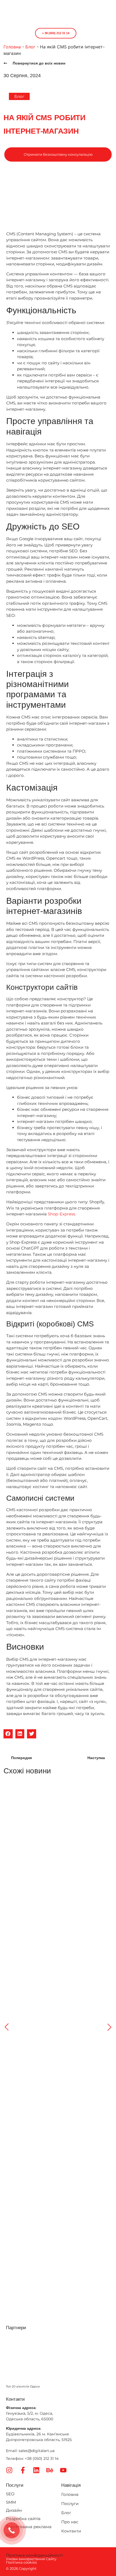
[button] (18, 33)
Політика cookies (21, 2562)
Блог (30, 47)
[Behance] (50, 2470)
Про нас (70, 2522)
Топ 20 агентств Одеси (23, 2386)
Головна (12, 47)
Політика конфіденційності (34, 2555)
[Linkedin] (36, 2470)
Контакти (71, 2531)
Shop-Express (61, 1214)
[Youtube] (63, 2470)
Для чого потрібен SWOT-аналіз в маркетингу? (48, 1853)
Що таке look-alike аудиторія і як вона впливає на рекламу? (55, 2227)
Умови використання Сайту (31, 2559)
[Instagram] (9, 2470)
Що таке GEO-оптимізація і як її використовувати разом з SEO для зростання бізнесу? (56, 2102)
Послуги (70, 2504)
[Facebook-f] (23, 2470)
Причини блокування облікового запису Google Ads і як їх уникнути (58, 1979)
